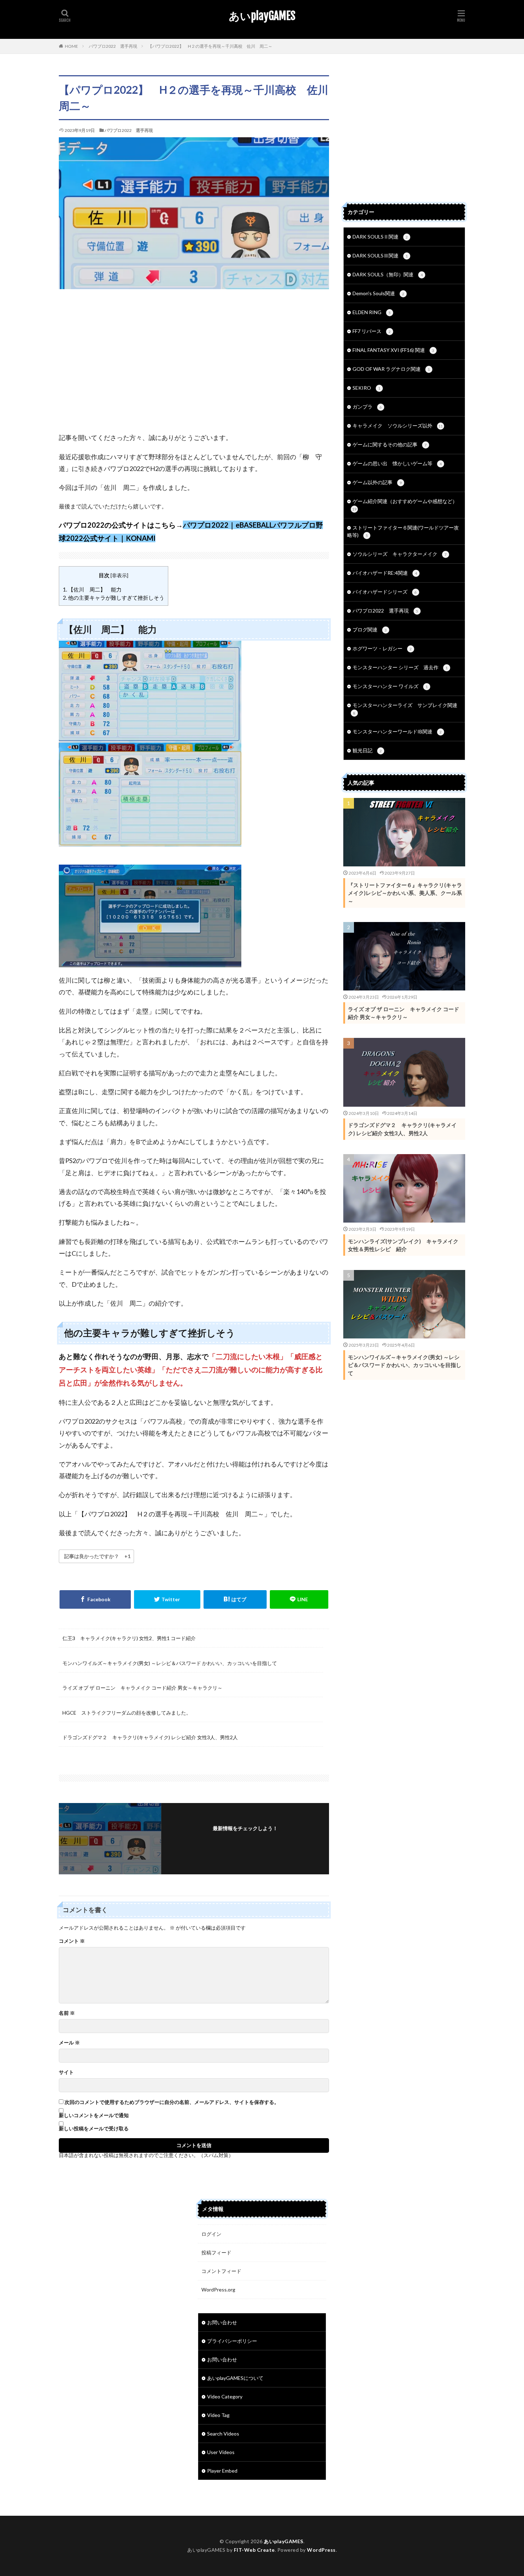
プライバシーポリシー (232, 2341)
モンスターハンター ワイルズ (390, 686)
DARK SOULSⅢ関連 (380, 255)
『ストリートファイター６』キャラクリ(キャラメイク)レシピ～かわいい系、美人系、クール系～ (405, 893)
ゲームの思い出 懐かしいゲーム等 (397, 463)
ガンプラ (367, 407)
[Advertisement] (194, 360)
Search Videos (223, 2434)
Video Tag (218, 2415)
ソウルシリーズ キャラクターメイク (400, 554)
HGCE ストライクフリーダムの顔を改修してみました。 (127, 1713)
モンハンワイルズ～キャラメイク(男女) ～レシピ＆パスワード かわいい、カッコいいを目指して (170, 1663)
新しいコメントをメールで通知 (94, 2115)
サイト (66, 2072)
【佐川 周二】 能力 (92, 589)
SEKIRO (366, 388)
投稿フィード (216, 2252)
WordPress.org (218, 2290)
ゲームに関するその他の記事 (390, 444)
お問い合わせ (222, 2322)
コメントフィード (221, 2271)
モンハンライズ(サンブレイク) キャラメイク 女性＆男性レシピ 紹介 (403, 1245)
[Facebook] (95, 1599)
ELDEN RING (372, 312)
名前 (67, 2013)
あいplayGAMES (262, 16)
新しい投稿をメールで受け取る (94, 2129)
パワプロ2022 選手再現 (113, 46)
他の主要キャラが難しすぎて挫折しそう (114, 598)
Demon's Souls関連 (378, 293)
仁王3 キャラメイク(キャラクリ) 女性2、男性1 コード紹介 (129, 1638)
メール (69, 2043)
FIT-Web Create (254, 2550)
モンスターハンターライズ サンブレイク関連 (405, 709)
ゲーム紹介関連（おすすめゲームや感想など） (405, 505)
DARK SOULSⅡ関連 (380, 237)
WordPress (321, 2550)
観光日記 (367, 750)
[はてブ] (235, 1599)
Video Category (225, 2396)
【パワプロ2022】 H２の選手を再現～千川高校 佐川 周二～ (210, 46)
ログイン (211, 2234)
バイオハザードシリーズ (385, 592)
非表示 (119, 575)
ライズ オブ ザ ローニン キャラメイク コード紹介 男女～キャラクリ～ (142, 1688)
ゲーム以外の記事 (377, 482)
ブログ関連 (370, 629)
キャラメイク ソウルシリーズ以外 (398, 426)
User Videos (221, 2452)
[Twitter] (167, 1599)
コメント (72, 1941)
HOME (71, 46)
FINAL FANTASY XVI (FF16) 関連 (393, 350)
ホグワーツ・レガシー (382, 648)
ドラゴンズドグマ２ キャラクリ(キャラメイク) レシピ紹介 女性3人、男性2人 (150, 1737)
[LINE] (299, 1599)
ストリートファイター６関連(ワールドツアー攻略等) (403, 531)
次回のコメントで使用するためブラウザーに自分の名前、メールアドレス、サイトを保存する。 (172, 2102)
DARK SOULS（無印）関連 (388, 274)
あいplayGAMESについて (235, 2378)
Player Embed (222, 2471)
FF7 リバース (372, 331)
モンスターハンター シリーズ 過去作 (400, 667)
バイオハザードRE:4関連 (385, 573)
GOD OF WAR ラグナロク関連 (391, 369)
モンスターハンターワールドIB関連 (397, 731)
